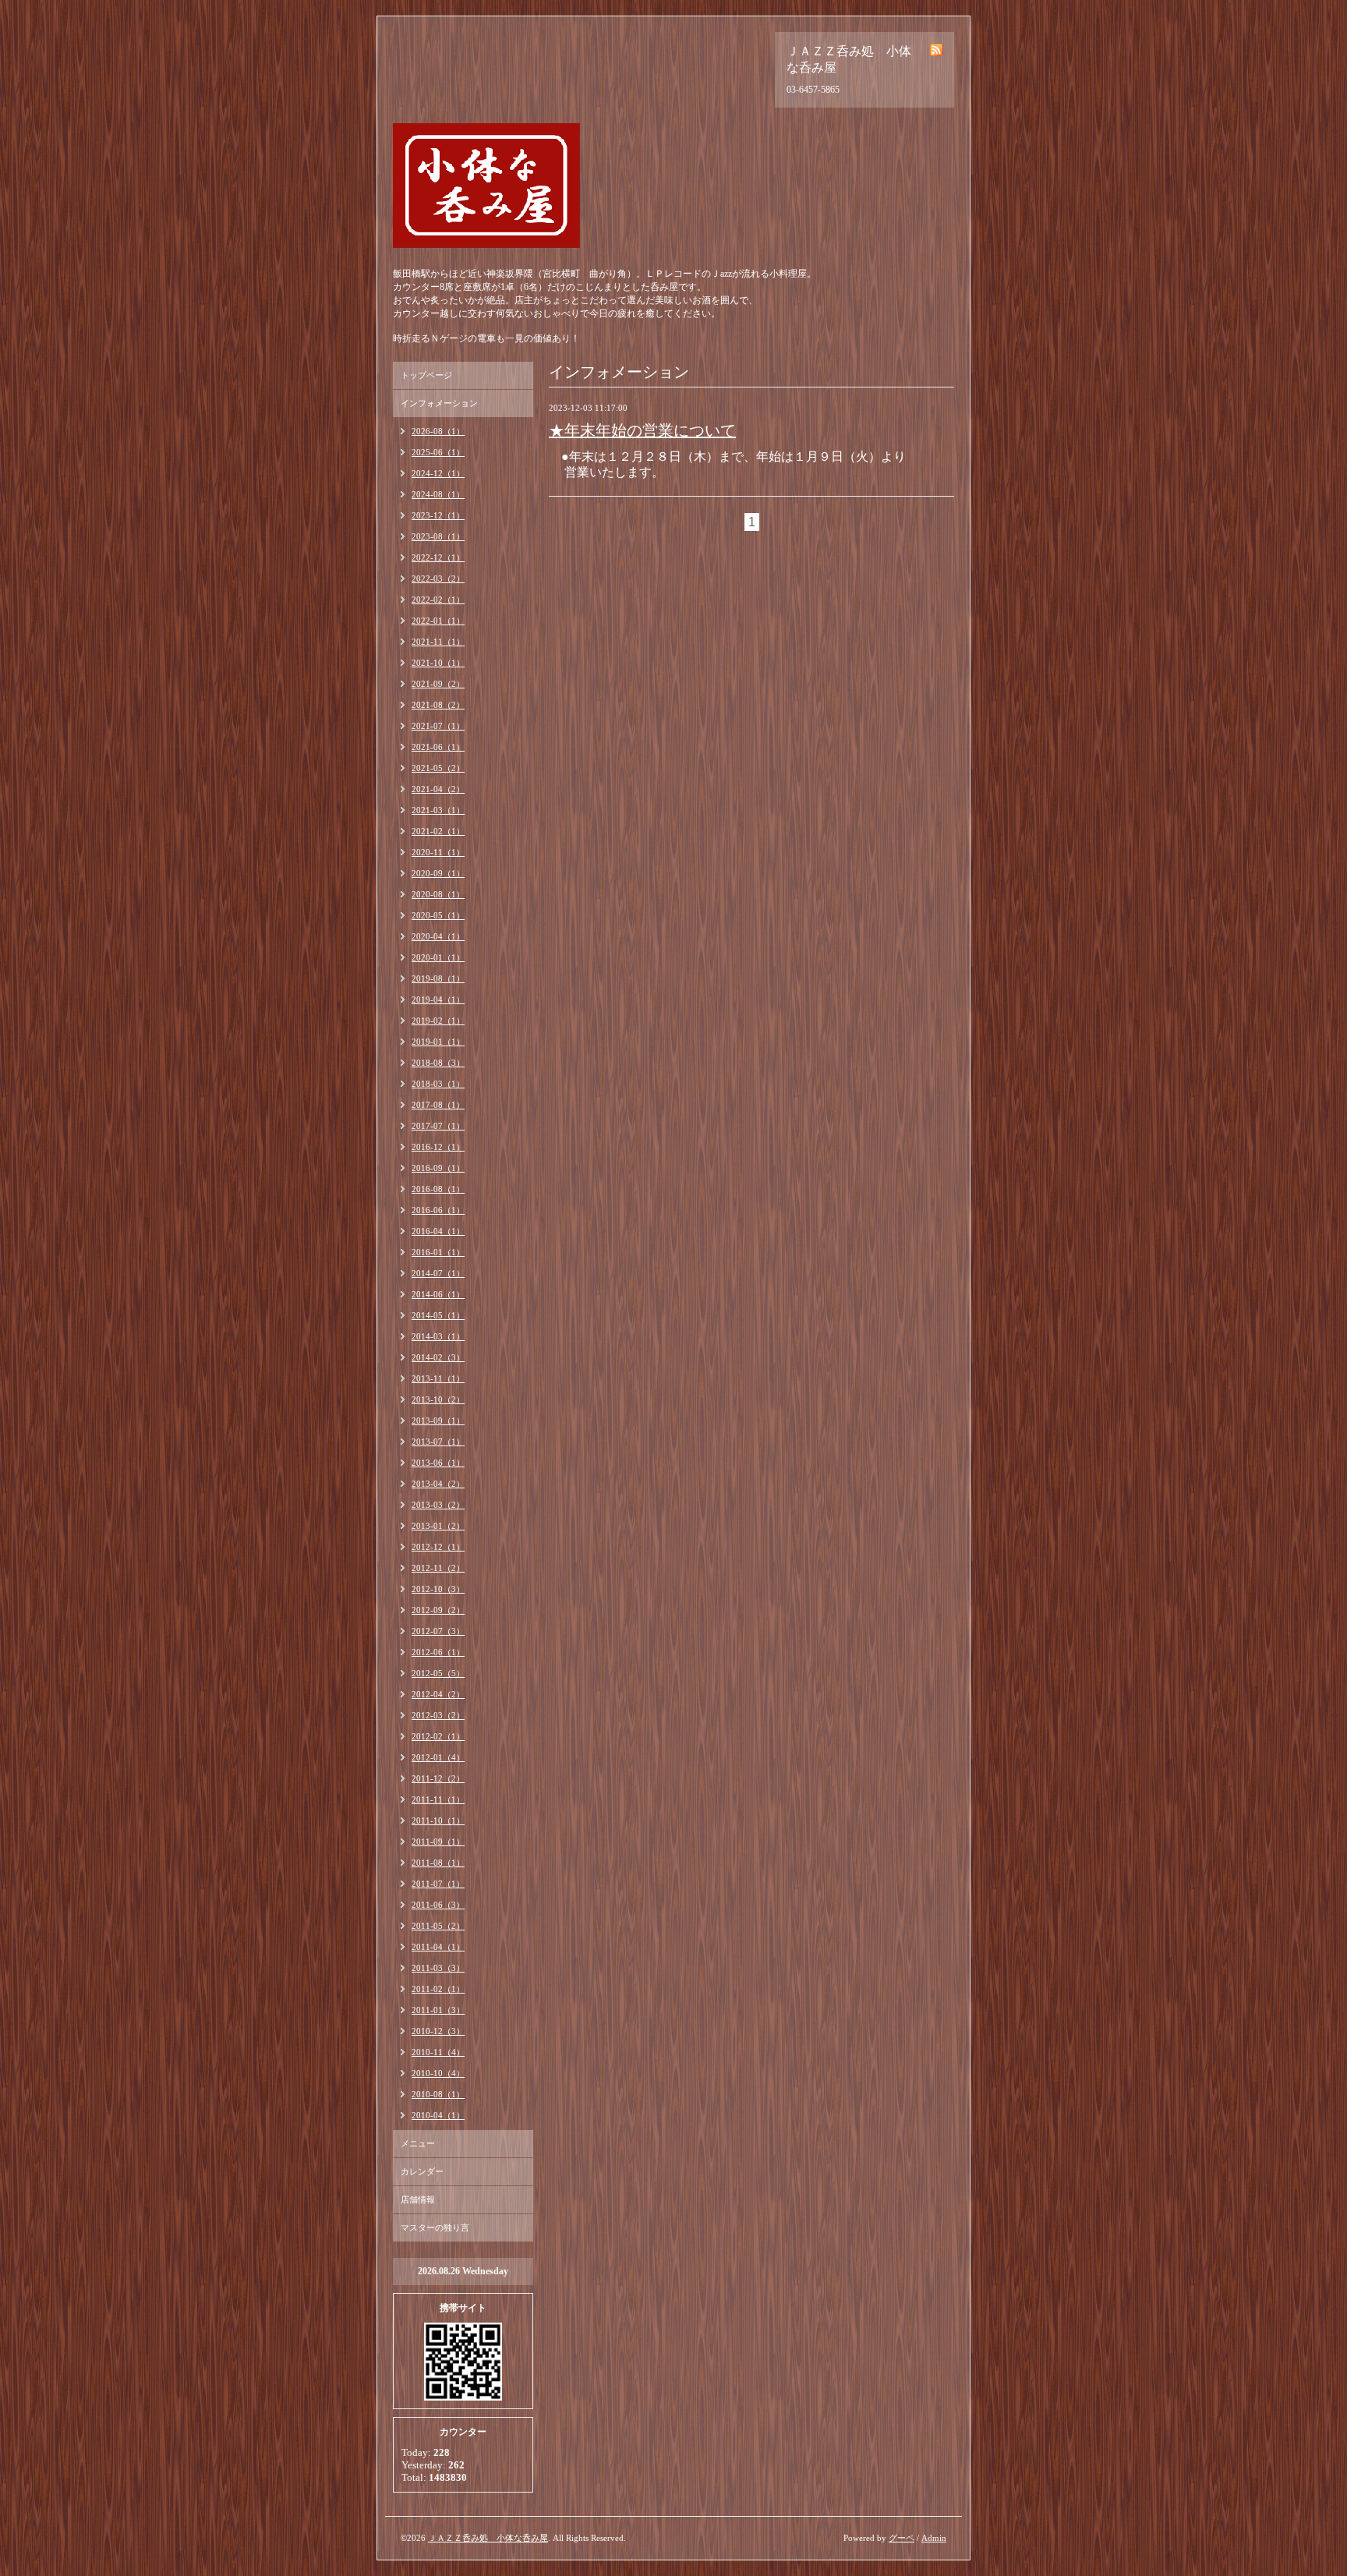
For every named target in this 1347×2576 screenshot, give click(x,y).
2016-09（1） (438, 1168)
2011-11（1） (438, 1799)
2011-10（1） (438, 1821)
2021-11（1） (438, 642)
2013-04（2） (438, 1484)
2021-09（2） (438, 684)
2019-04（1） (438, 1000)
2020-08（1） (438, 894)
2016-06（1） (438, 1210)
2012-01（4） (438, 1757)
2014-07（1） (438, 1273)
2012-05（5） (438, 1673)
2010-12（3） (438, 2031)
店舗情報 (418, 2199)
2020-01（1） (438, 957)
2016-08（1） (438, 1189)
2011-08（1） (438, 1863)
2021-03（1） (438, 810)
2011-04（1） (438, 1947)
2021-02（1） (438, 831)
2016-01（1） (438, 1252)
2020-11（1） (438, 852)
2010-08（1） (438, 2094)
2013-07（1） (438, 1442)
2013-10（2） (438, 1399)
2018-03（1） (438, 1084)
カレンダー (422, 2171)
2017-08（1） (438, 1105)
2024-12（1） (438, 473)
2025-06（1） (438, 452)
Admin (934, 2538)
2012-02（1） (438, 1736)
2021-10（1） (438, 663)
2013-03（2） (438, 1505)
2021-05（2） (438, 768)
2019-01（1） (438, 1042)
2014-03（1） (438, 1336)
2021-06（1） (438, 747)
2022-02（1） (438, 600)
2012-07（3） (438, 1631)
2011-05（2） (438, 1926)
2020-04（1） (438, 936)
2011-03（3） (438, 1968)
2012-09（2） (438, 1610)
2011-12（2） (438, 1778)
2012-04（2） (438, 1694)
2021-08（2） (438, 705)
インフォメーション (439, 403)
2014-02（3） (438, 1357)
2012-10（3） (438, 1589)
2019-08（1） (438, 978)
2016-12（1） (438, 1147)
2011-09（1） (438, 1842)
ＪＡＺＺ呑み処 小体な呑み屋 (488, 2538)
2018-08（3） (438, 1063)
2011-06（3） (438, 1905)
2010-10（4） (438, 2073)
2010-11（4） (438, 2052)
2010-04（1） (438, 2115)
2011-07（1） (438, 1884)
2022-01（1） (438, 621)
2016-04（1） (438, 1231)
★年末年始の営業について (642, 430)
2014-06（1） (438, 1294)
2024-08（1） (438, 494)
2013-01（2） (438, 1526)
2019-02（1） (438, 1021)
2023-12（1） (438, 515)
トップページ (426, 375)
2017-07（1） (438, 1126)
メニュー (418, 2143)
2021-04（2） (438, 789)
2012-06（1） (438, 1652)
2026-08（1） (438, 431)
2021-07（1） (438, 726)
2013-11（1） (438, 1378)
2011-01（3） (438, 2010)
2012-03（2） (438, 1715)
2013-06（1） (438, 1463)
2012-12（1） (438, 1547)
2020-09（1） (438, 873)
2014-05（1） (438, 1315)
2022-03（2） (438, 579)
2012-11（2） (438, 1568)
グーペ (902, 2538)
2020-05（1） (438, 915)
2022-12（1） (438, 557)
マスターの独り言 (435, 2227)
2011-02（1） (438, 1989)
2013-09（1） (438, 1421)
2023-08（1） (438, 536)
